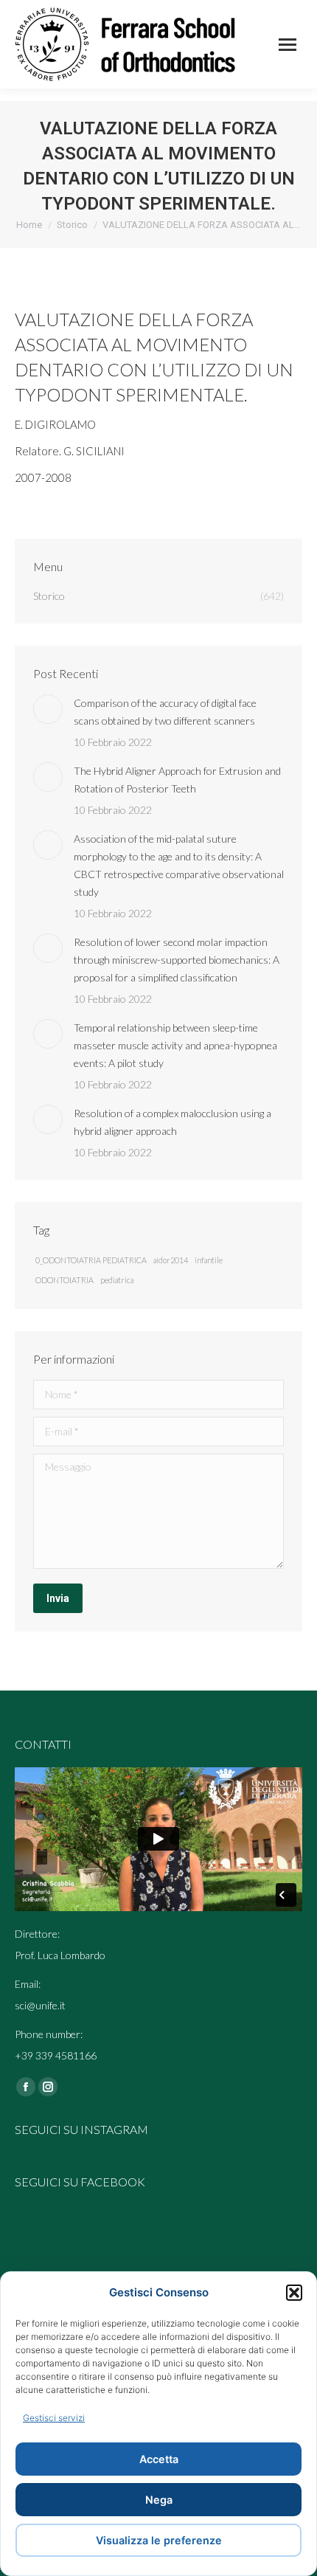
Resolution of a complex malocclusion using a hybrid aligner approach (173, 1122)
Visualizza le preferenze (159, 2540)
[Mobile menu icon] (288, 45)
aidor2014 (171, 1260)
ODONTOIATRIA (65, 1280)
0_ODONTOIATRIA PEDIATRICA (91, 1260)
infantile (209, 1260)
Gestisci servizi (54, 2418)
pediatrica (117, 1280)
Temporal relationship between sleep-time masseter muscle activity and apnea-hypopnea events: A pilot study (175, 1045)
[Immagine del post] (48, 709)
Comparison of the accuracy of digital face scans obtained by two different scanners (165, 712)
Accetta (159, 2459)
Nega (159, 2500)
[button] (294, 2293)
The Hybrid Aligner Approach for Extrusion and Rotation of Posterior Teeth (177, 780)
